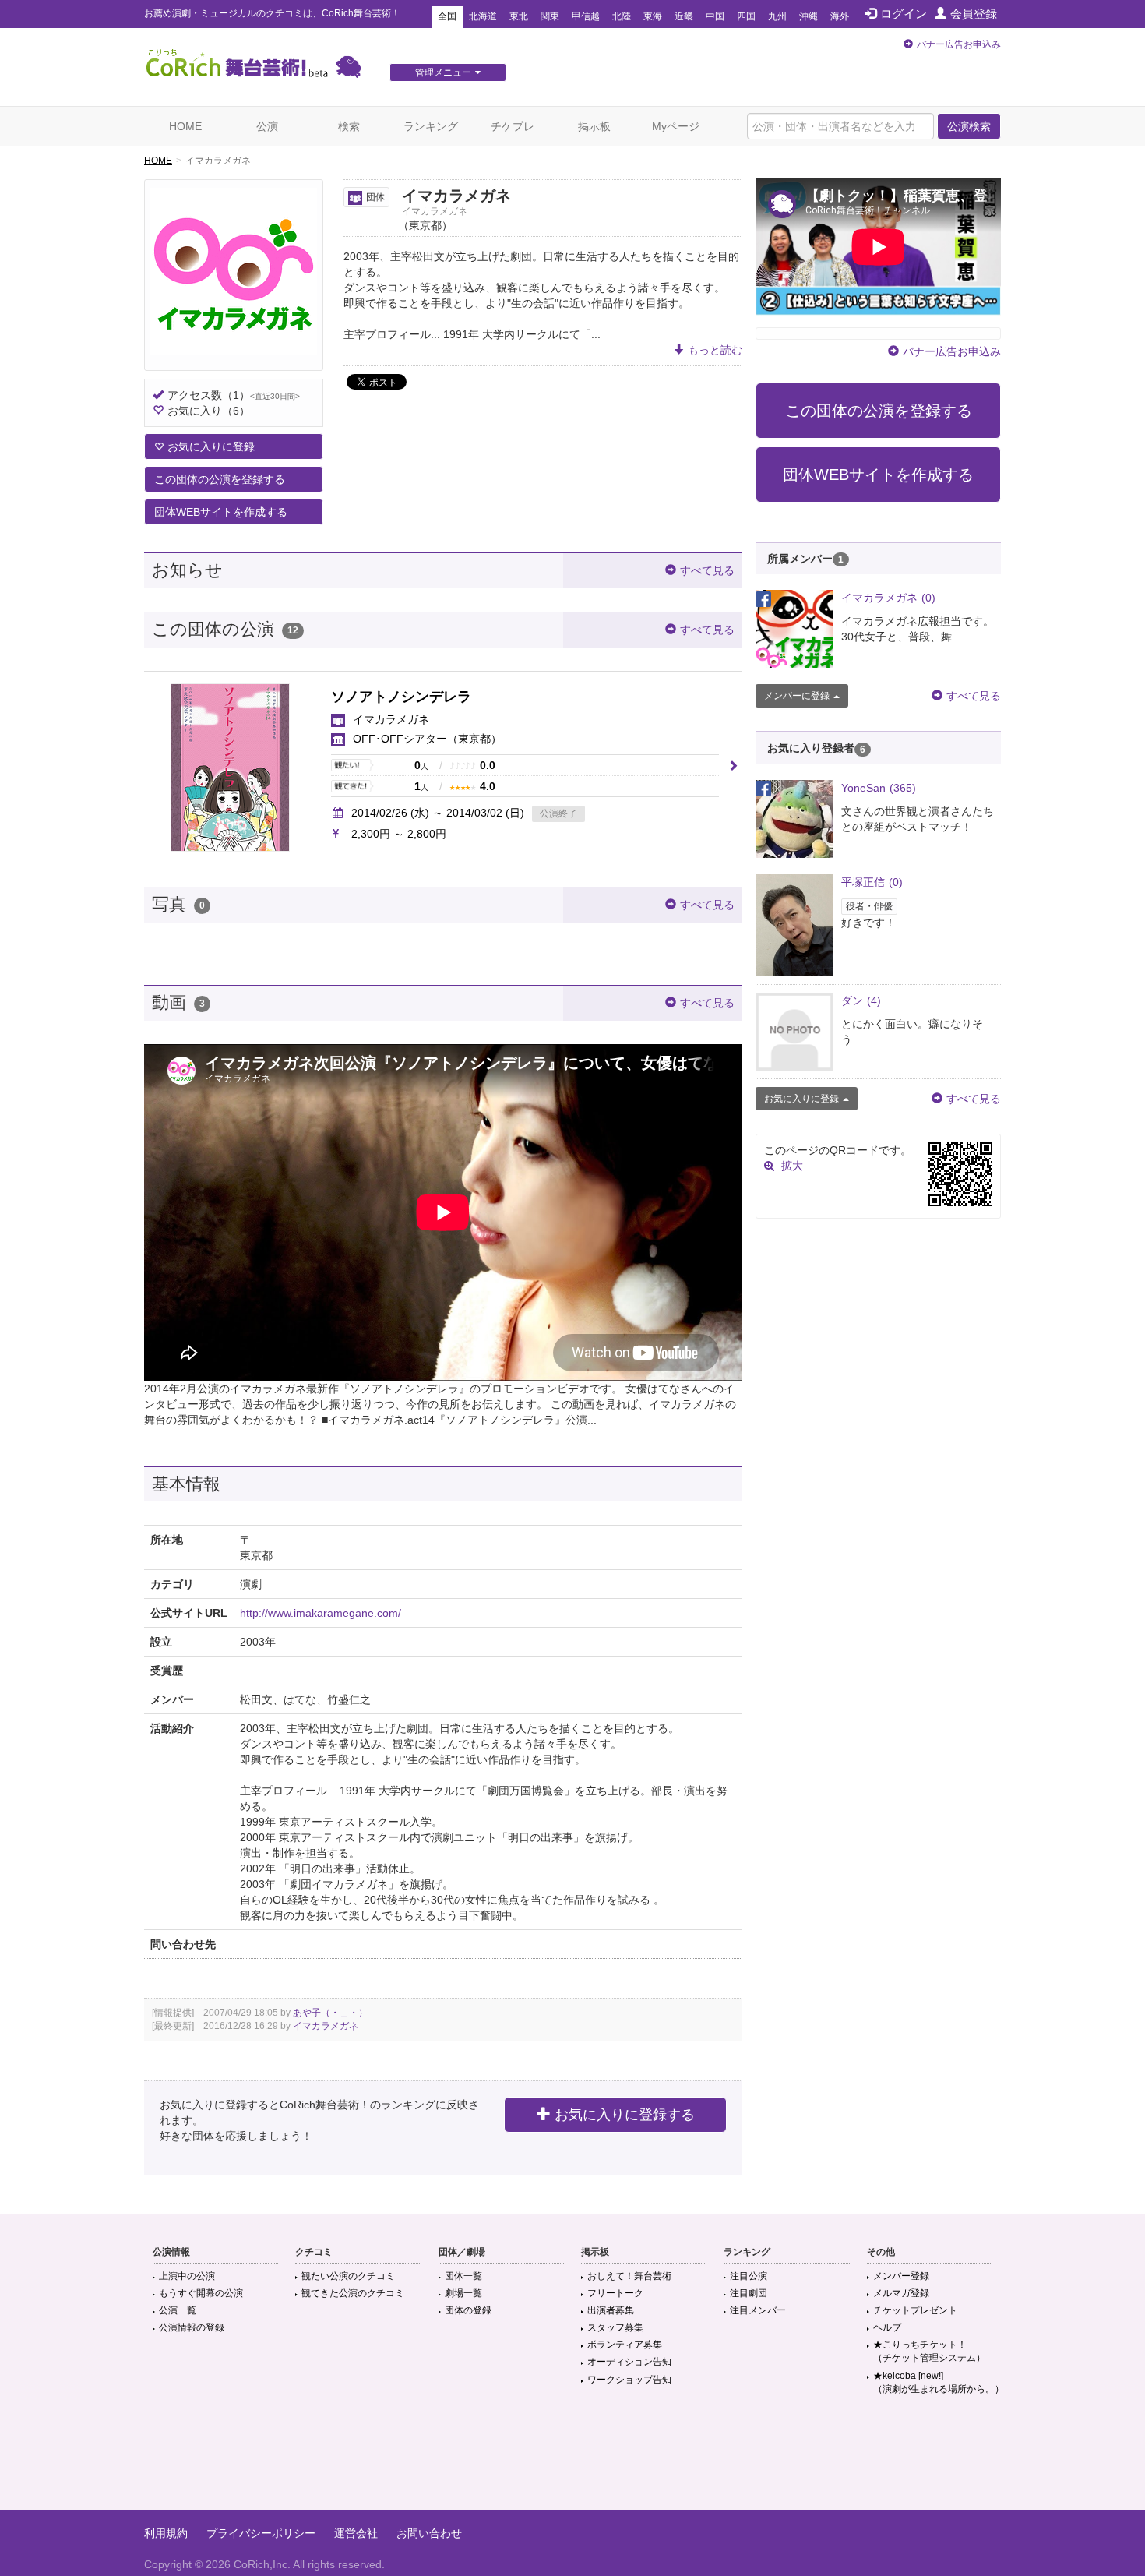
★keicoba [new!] (939, 2382)
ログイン (904, 14)
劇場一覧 (463, 2293)
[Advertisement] (572, 2459)
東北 (519, 16)
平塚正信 (872, 882)
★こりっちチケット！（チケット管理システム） (929, 2351)
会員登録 (974, 14)
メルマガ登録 (901, 2293)
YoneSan (879, 788)
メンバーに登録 (797, 696)
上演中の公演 (187, 2276)
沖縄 (809, 16)
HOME (185, 126)
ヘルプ (887, 2327)
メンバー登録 (901, 2276)
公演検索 (969, 126)
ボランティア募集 (625, 2345)
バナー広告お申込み (959, 44)
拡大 (792, 1166)
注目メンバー (758, 2310)
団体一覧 (463, 2276)
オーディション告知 (629, 2362)
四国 (746, 16)
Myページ (676, 126)
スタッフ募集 (615, 2327)
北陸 (622, 16)
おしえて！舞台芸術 (629, 2276)
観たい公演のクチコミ (348, 2276)
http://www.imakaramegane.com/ (321, 1613)
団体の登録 (468, 2310)
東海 (653, 16)
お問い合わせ (429, 2533)
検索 (349, 126)
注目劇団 (749, 2293)
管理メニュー (443, 72)
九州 (777, 16)
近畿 (684, 16)
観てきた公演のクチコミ (353, 2293)
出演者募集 (611, 2310)
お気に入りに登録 (211, 446)
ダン (861, 1000)
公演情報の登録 (192, 2327)
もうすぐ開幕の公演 (201, 2293)
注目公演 (749, 2276)
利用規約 (166, 2533)
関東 (550, 16)
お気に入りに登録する (625, 2115)
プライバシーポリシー (261, 2533)
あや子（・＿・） (330, 2013)
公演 (267, 126)
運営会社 (356, 2533)
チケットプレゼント (915, 2310)
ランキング (431, 126)
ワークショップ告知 (629, 2380)
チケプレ (513, 126)
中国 (715, 16)
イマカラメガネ (326, 2026)
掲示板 (594, 126)
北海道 (483, 16)
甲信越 (586, 16)
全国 (447, 16)
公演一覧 (178, 2310)
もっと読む (715, 350)
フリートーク (615, 2293)
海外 (840, 16)
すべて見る (707, 570)
